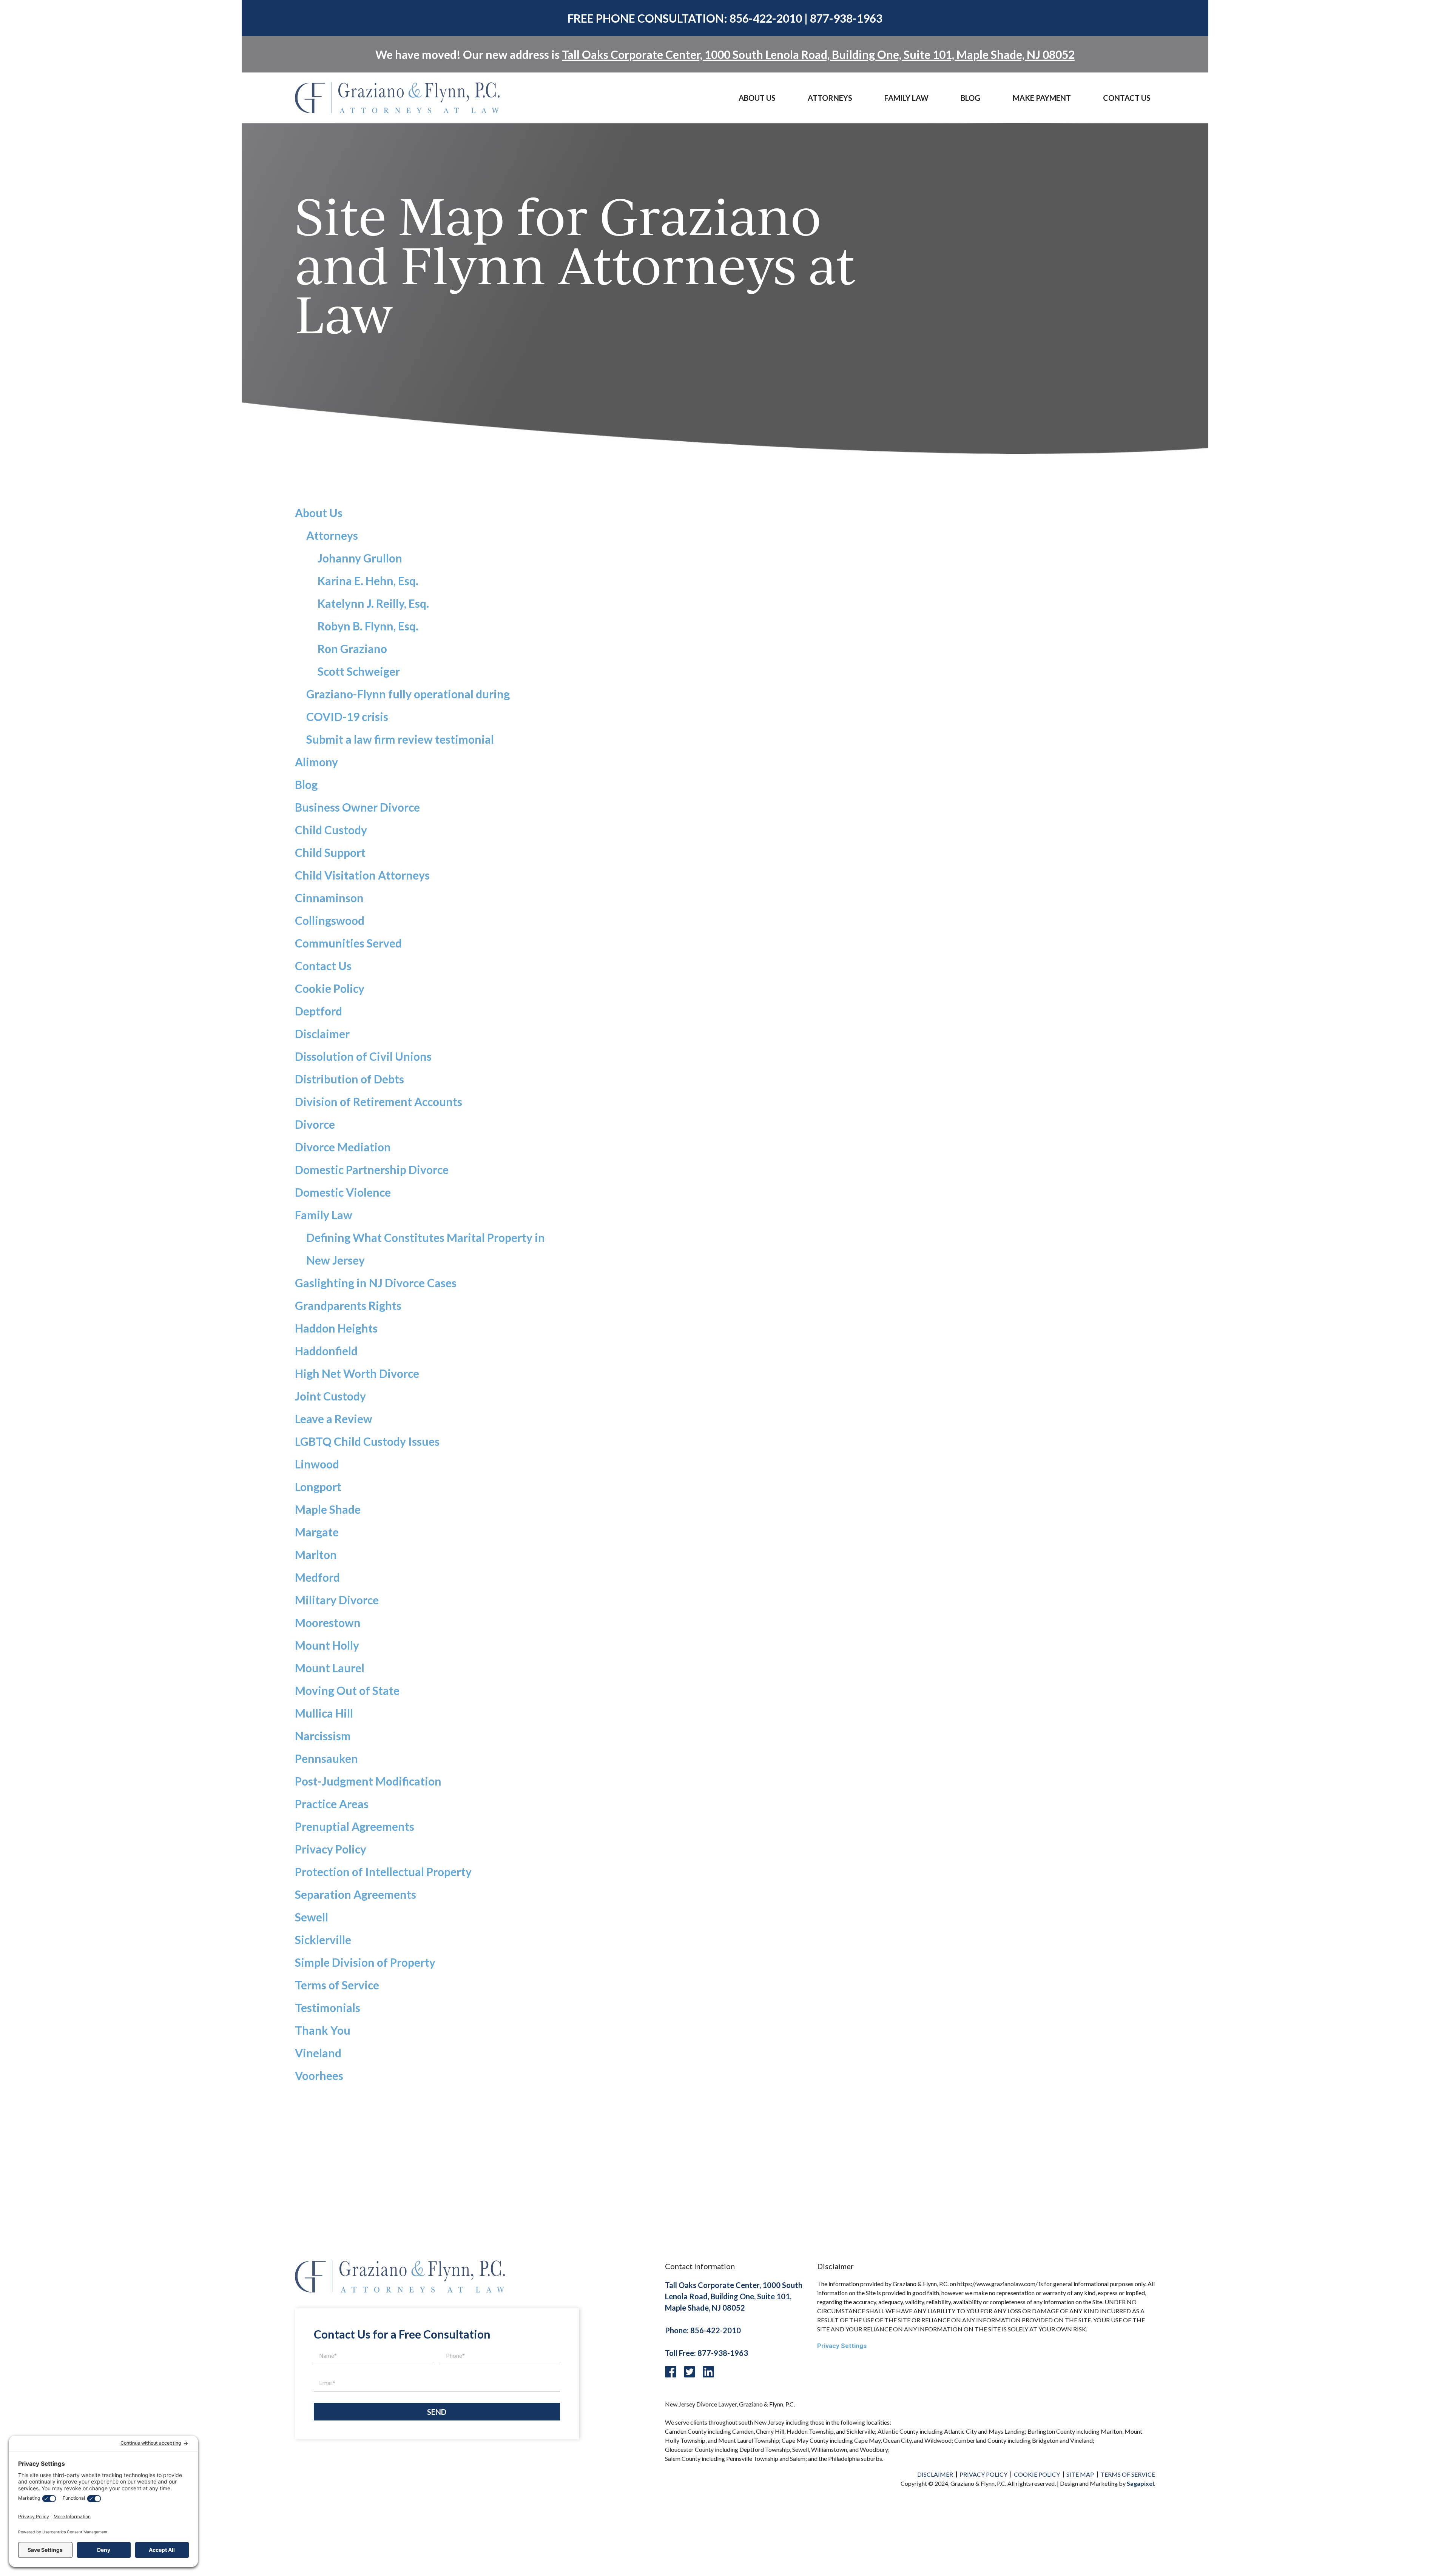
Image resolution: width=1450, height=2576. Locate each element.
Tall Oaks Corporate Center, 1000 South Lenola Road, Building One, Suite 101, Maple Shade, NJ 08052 (818, 54)
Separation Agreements (356, 1894)
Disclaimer (322, 1034)
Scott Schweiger (359, 671)
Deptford (319, 1011)
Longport (318, 1487)
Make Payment (1042, 98)
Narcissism (323, 1736)
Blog (970, 98)
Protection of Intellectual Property (383, 1872)
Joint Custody (330, 1396)
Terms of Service (337, 1985)
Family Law (324, 1215)
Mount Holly (327, 1645)
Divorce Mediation (343, 1147)
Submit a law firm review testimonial (400, 739)
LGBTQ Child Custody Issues (367, 1441)
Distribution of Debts (349, 1079)
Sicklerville (323, 1940)
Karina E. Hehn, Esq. (368, 581)
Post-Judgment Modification (368, 1781)
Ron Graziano (352, 649)
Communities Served (348, 943)
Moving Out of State (347, 1690)
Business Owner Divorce (357, 807)
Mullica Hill (324, 1713)
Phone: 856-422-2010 (703, 2330)
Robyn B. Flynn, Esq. (368, 626)
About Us (757, 98)
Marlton (316, 1555)
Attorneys (830, 98)
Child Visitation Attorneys (362, 875)
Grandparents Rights (348, 1305)
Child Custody (331, 830)
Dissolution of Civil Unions (363, 1056)
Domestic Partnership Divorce (372, 1169)
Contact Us (1127, 98)
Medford (317, 1577)
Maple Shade (328, 1509)
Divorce (315, 1124)
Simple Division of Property (365, 1962)
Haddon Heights (336, 1328)
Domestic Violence (343, 1192)
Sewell (312, 1917)
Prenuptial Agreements (355, 1826)
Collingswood (330, 920)
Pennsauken (326, 1758)
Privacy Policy (331, 1849)
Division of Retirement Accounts (379, 1102)
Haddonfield (326, 1351)
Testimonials (328, 2007)
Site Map (1080, 2474)
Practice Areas (332, 1804)
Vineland (318, 2053)
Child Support (330, 852)
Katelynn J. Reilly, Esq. (373, 603)
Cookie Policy (330, 988)
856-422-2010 (766, 18)
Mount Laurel (330, 1668)
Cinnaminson (329, 898)
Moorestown (328, 1622)
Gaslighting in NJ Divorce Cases (376, 1283)
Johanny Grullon (360, 558)
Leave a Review (334, 1419)
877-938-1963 (846, 18)
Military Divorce (337, 1600)
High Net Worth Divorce (357, 1373)
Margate (317, 1532)
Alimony (316, 762)
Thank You (323, 2030)
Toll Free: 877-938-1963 (706, 2353)
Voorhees (319, 2075)
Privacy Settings (842, 2346)
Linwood (317, 1464)
